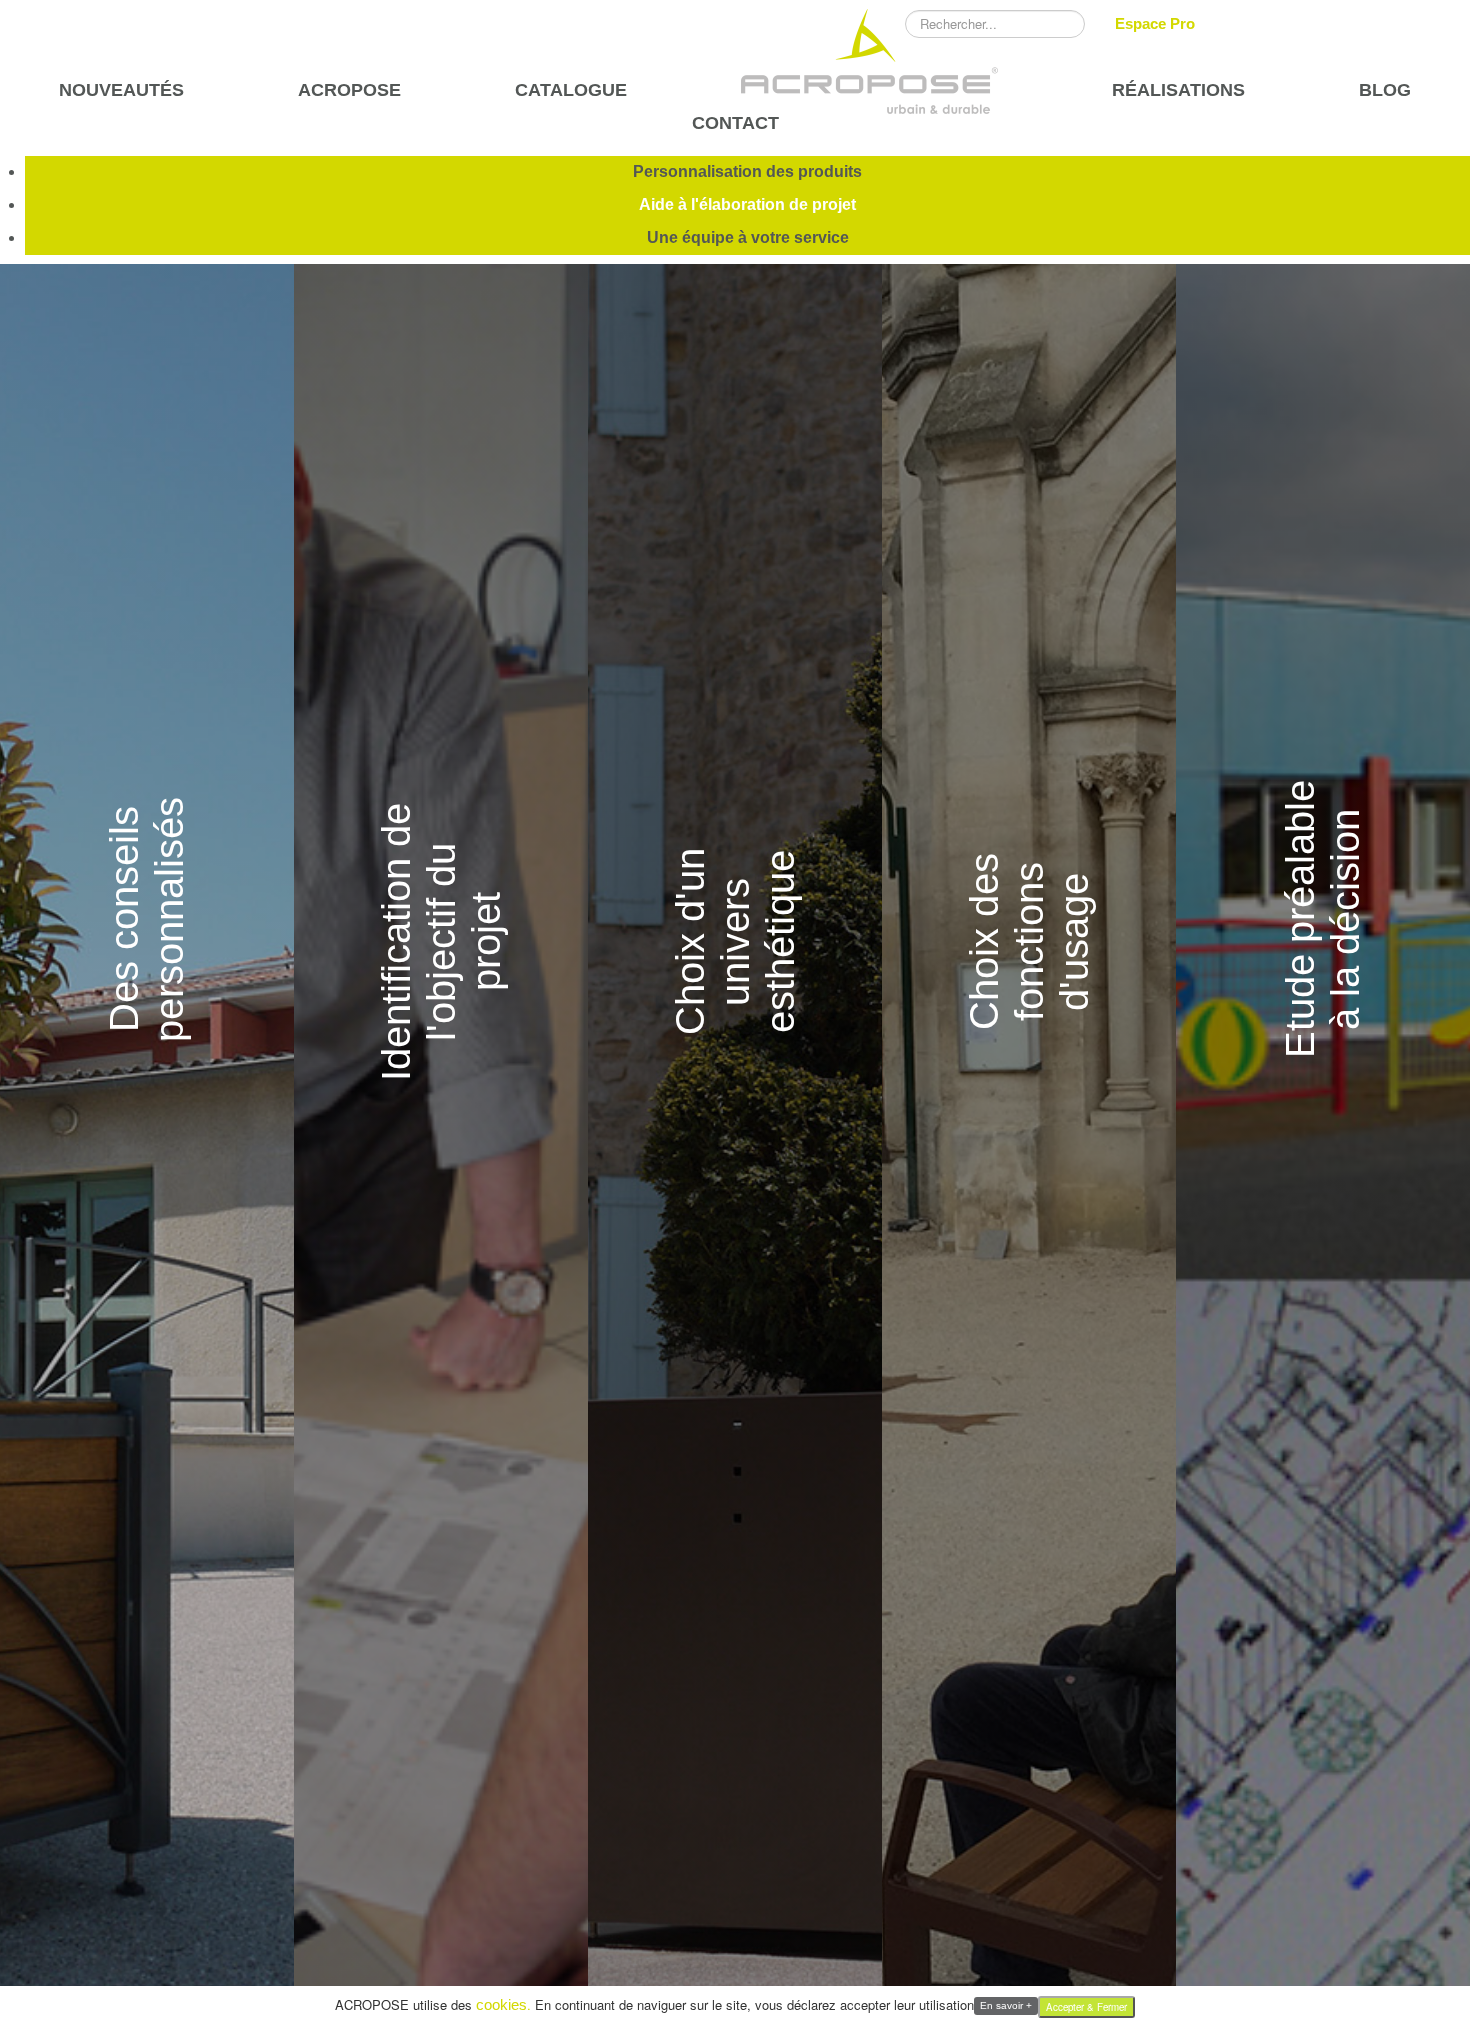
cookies (501, 2004)
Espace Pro (1155, 23)
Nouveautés (121, 90)
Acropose (349, 90)
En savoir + (1006, 2005)
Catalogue (571, 90)
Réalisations (1178, 90)
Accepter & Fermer (1086, 2007)
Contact (735, 123)
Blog (1385, 90)
